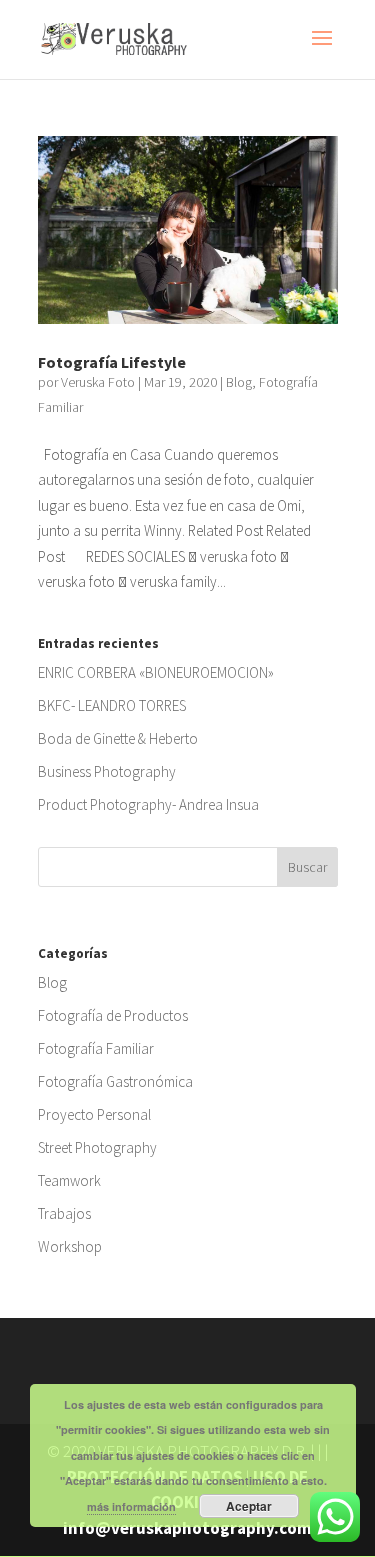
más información (131, 1506)
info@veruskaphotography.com (187, 1528)
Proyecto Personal (94, 1114)
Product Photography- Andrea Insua (148, 804)
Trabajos (64, 1213)
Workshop (70, 1246)
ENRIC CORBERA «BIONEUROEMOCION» (156, 672)
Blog (239, 382)
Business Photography (107, 771)
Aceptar (249, 1506)
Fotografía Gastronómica (115, 1081)
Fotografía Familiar (96, 1048)
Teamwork (69, 1180)
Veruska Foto (98, 382)
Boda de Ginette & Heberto (118, 738)
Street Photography (97, 1147)
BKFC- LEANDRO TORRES (112, 705)
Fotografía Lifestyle (112, 362)
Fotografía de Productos (113, 1015)
